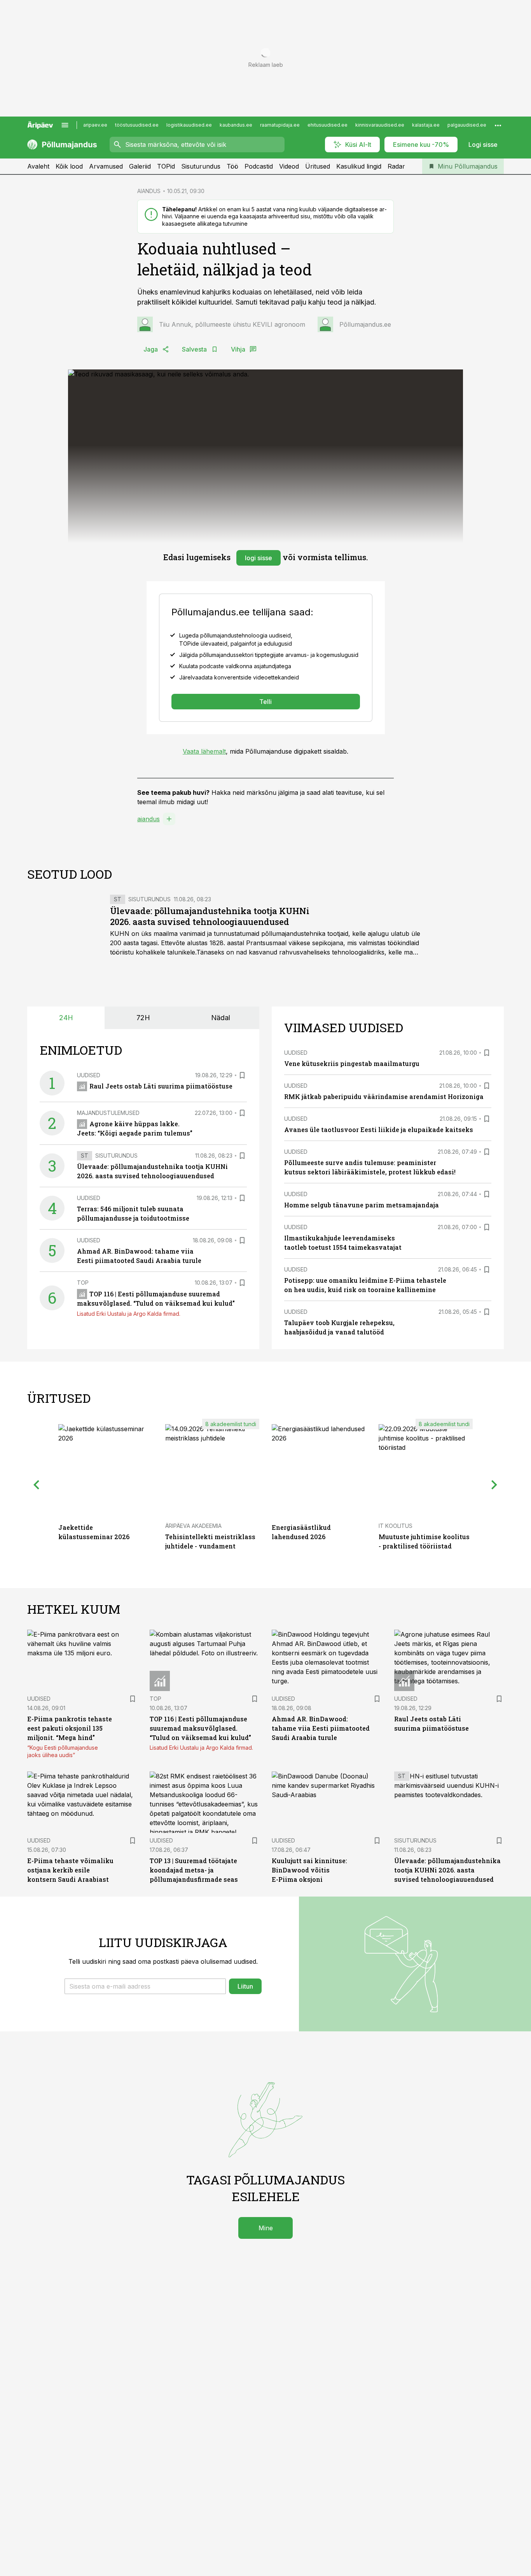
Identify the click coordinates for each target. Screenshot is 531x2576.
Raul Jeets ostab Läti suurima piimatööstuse (161, 1086)
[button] (145, 1986)
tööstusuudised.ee (137, 125)
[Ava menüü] (65, 125)
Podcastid (259, 166)
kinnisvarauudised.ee (380, 125)
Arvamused (106, 166)
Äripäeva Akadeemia (193, 1526)
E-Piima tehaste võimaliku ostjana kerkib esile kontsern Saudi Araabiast (70, 1870)
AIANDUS (149, 191)
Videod (289, 166)
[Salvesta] (242, 1075)
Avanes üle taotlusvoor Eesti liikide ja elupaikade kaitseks (379, 1130)
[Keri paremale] (494, 1485)
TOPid (166, 166)
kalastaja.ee (426, 125)
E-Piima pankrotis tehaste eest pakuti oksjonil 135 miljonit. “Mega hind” (70, 1728)
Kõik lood (69, 166)
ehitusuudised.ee (328, 125)
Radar (396, 166)
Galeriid (140, 166)
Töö (232, 166)
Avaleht (38, 166)
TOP (83, 1283)
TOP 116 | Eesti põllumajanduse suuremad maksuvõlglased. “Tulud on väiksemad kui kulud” (200, 1728)
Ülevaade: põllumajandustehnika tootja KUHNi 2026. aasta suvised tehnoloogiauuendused (210, 916)
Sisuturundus (201, 166)
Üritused (318, 166)
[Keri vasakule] (37, 1485)
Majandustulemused (108, 1113)
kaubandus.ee (236, 125)
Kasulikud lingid (359, 166)
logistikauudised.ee (189, 125)
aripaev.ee (95, 125)
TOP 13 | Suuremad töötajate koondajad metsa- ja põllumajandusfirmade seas (194, 1870)
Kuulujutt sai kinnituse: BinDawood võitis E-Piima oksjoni (309, 1870)
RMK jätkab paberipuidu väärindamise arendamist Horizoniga (384, 1096)
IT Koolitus (396, 1526)
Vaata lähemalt (204, 751)
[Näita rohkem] (498, 125)
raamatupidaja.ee (280, 125)
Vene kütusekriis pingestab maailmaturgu (352, 1063)
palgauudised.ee (467, 125)
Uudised (89, 1075)
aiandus (148, 819)
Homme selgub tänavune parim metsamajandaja (362, 1205)
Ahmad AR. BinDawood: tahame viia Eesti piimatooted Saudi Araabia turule (321, 1728)
